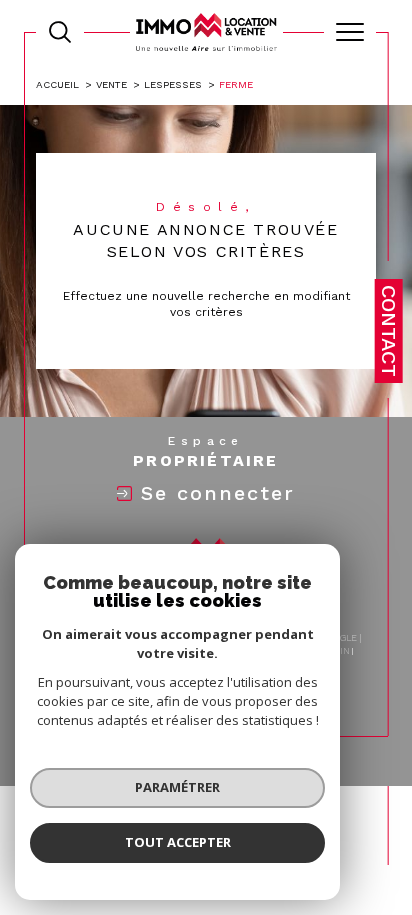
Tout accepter (178, 842)
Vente (111, 84)
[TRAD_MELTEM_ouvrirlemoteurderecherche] (60, 32)
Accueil (57, 84)
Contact (389, 331)
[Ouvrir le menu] (350, 32)
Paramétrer (177, 787)
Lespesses (173, 84)
